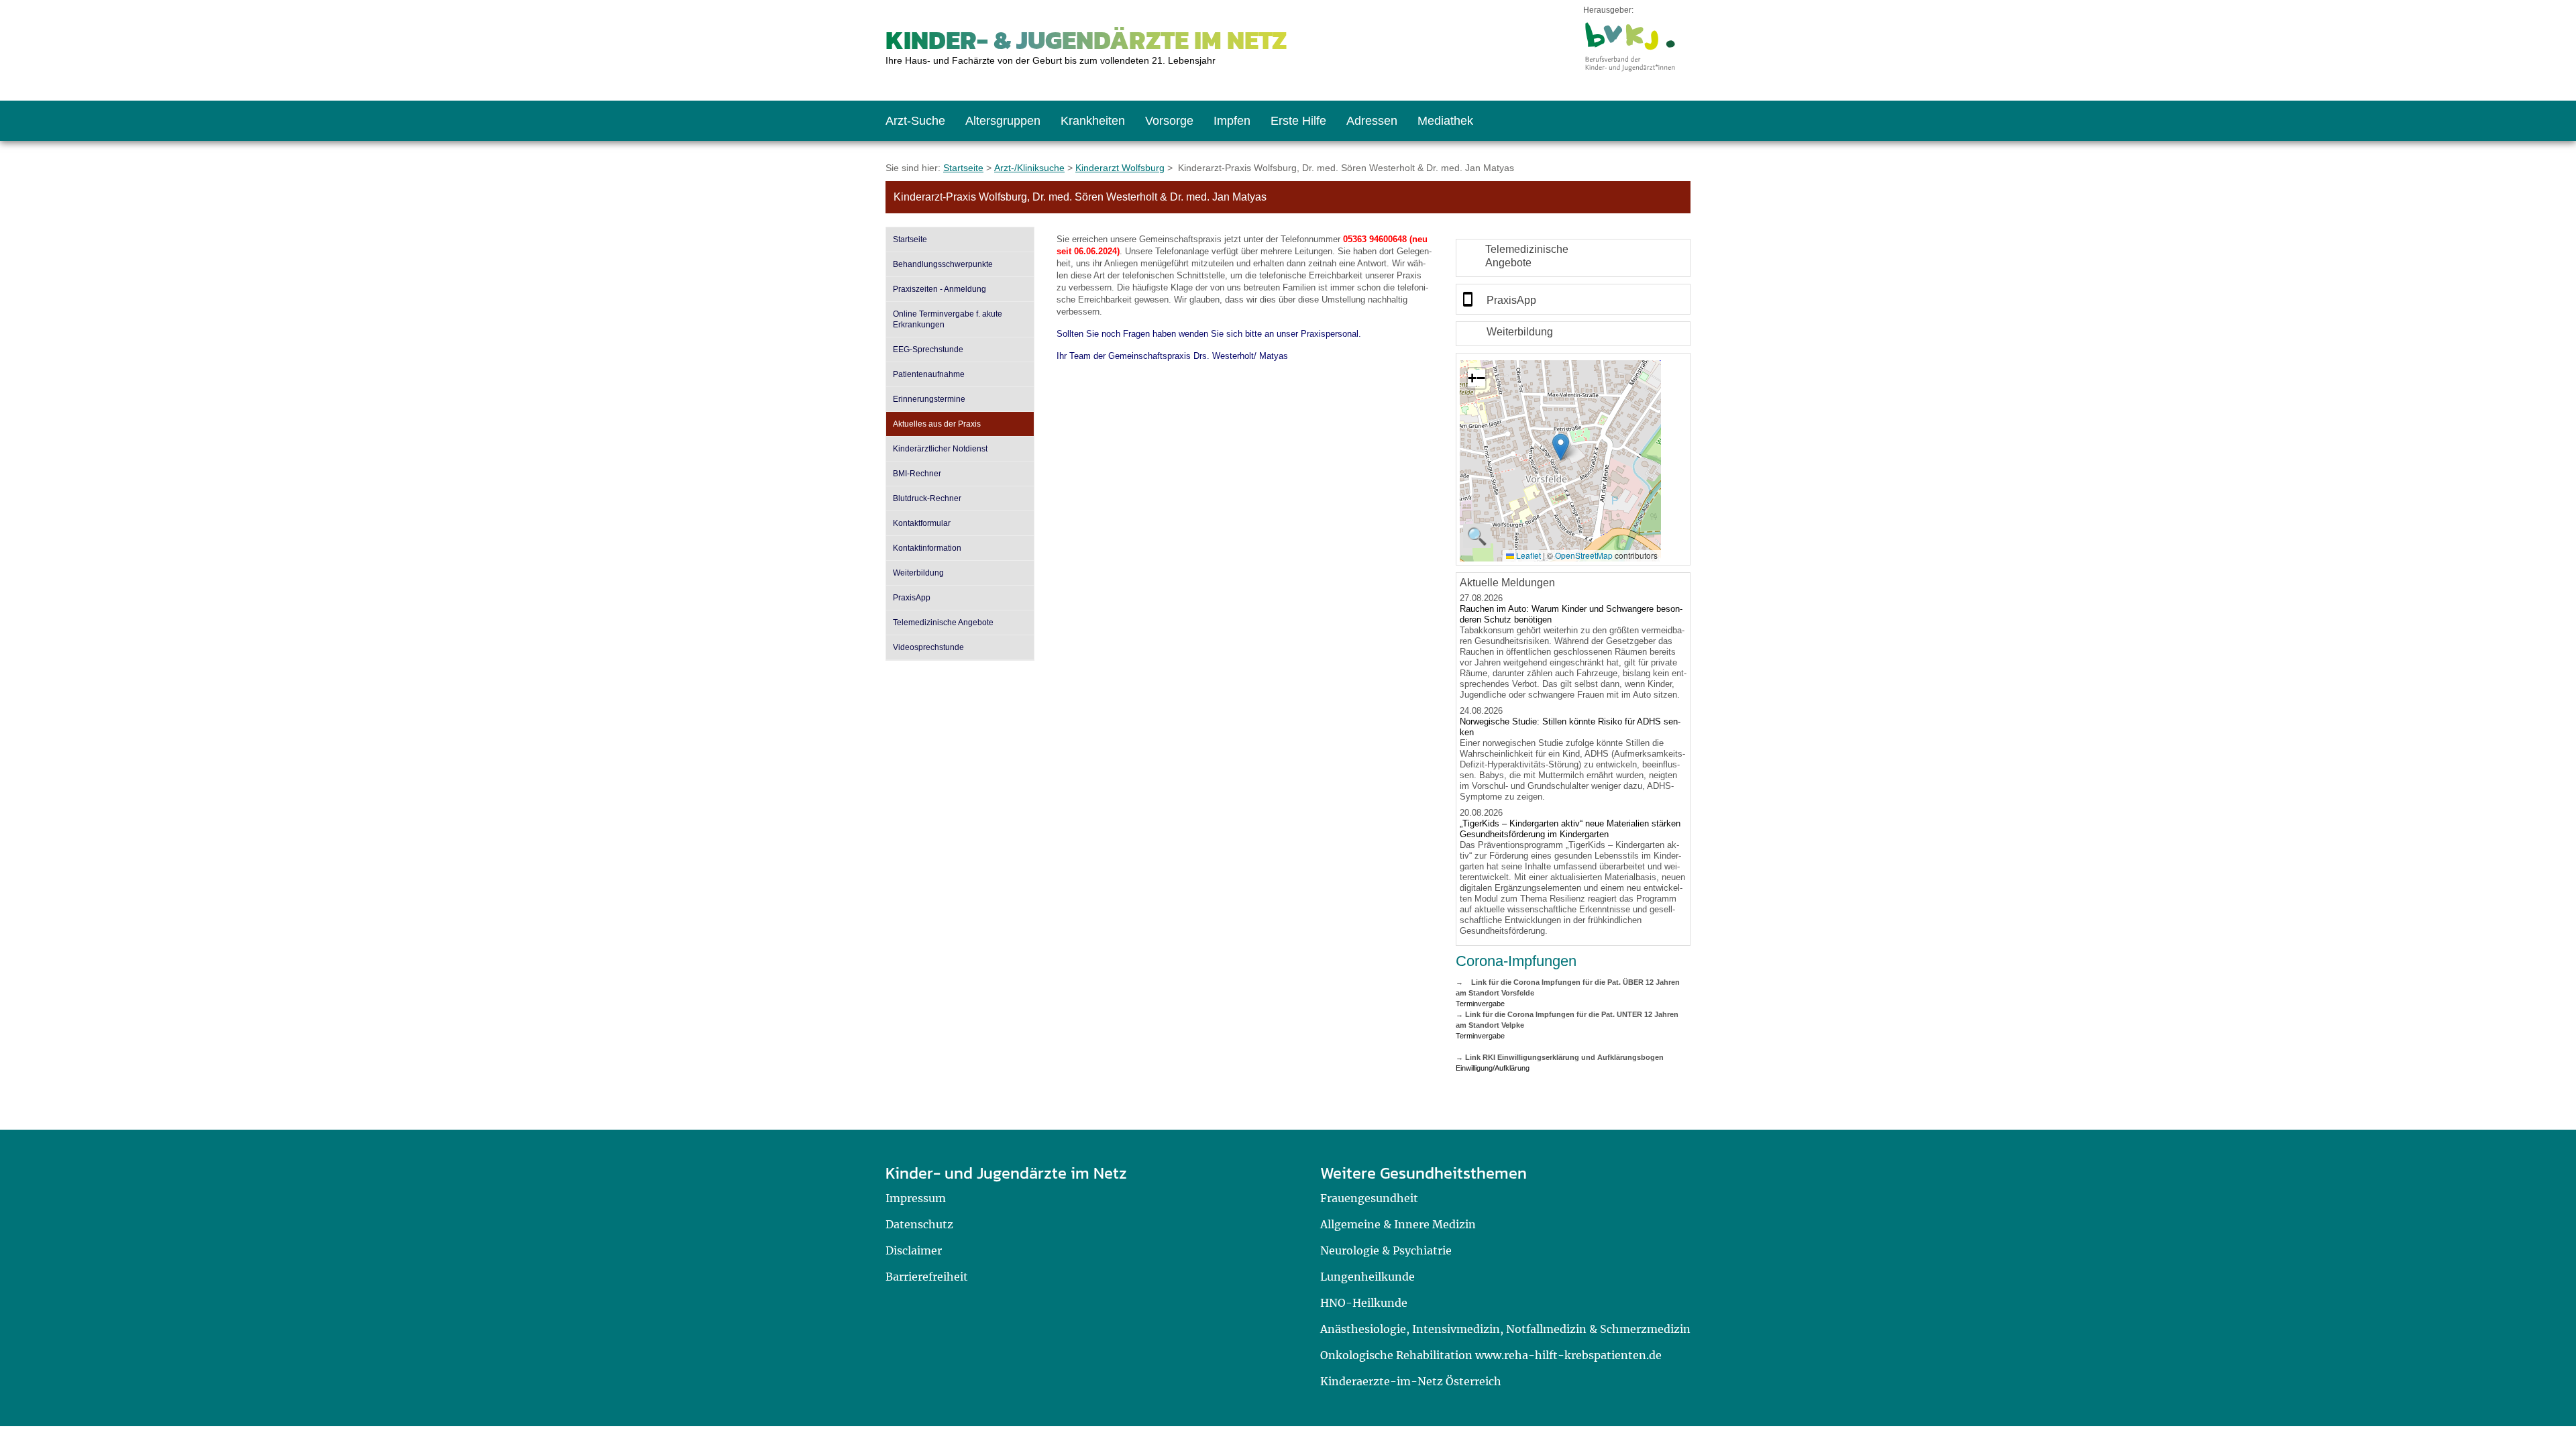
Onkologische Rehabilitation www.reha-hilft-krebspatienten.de (1491, 1355)
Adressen (1372, 121)
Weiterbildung (918, 573)
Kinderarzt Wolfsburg (1120, 168)
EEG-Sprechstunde (928, 350)
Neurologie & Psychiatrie (1386, 1250)
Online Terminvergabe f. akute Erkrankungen (948, 319)
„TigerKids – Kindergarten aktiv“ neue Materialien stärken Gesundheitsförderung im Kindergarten (1570, 829)
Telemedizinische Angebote (943, 623)
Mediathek (1445, 121)
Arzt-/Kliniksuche (1029, 168)
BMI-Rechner (917, 474)
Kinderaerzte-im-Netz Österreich (1411, 1381)
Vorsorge (1169, 121)
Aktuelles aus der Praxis (937, 424)
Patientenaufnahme (929, 374)
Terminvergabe (1480, 1004)
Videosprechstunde (928, 647)
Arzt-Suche (915, 121)
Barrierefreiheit (927, 1277)
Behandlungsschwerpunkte (943, 264)
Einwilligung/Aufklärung (1493, 1068)
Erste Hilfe (1298, 121)
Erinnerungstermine (929, 399)
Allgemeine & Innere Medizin (1398, 1224)
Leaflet (1527, 555)
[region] (1573, 258)
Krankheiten (1093, 121)
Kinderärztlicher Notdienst (940, 449)
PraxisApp (912, 598)
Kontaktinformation (927, 548)
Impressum (916, 1198)
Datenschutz (919, 1224)
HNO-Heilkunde (1364, 1303)
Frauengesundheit (1369, 1198)
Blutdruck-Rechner (927, 498)
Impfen (1232, 121)
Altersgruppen (1003, 121)
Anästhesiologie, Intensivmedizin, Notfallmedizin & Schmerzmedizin (1505, 1329)
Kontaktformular (922, 523)
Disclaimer (914, 1250)
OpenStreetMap (1584, 555)
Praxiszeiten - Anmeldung (940, 289)
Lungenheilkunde (1367, 1277)
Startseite (963, 168)
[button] (1561, 447)
